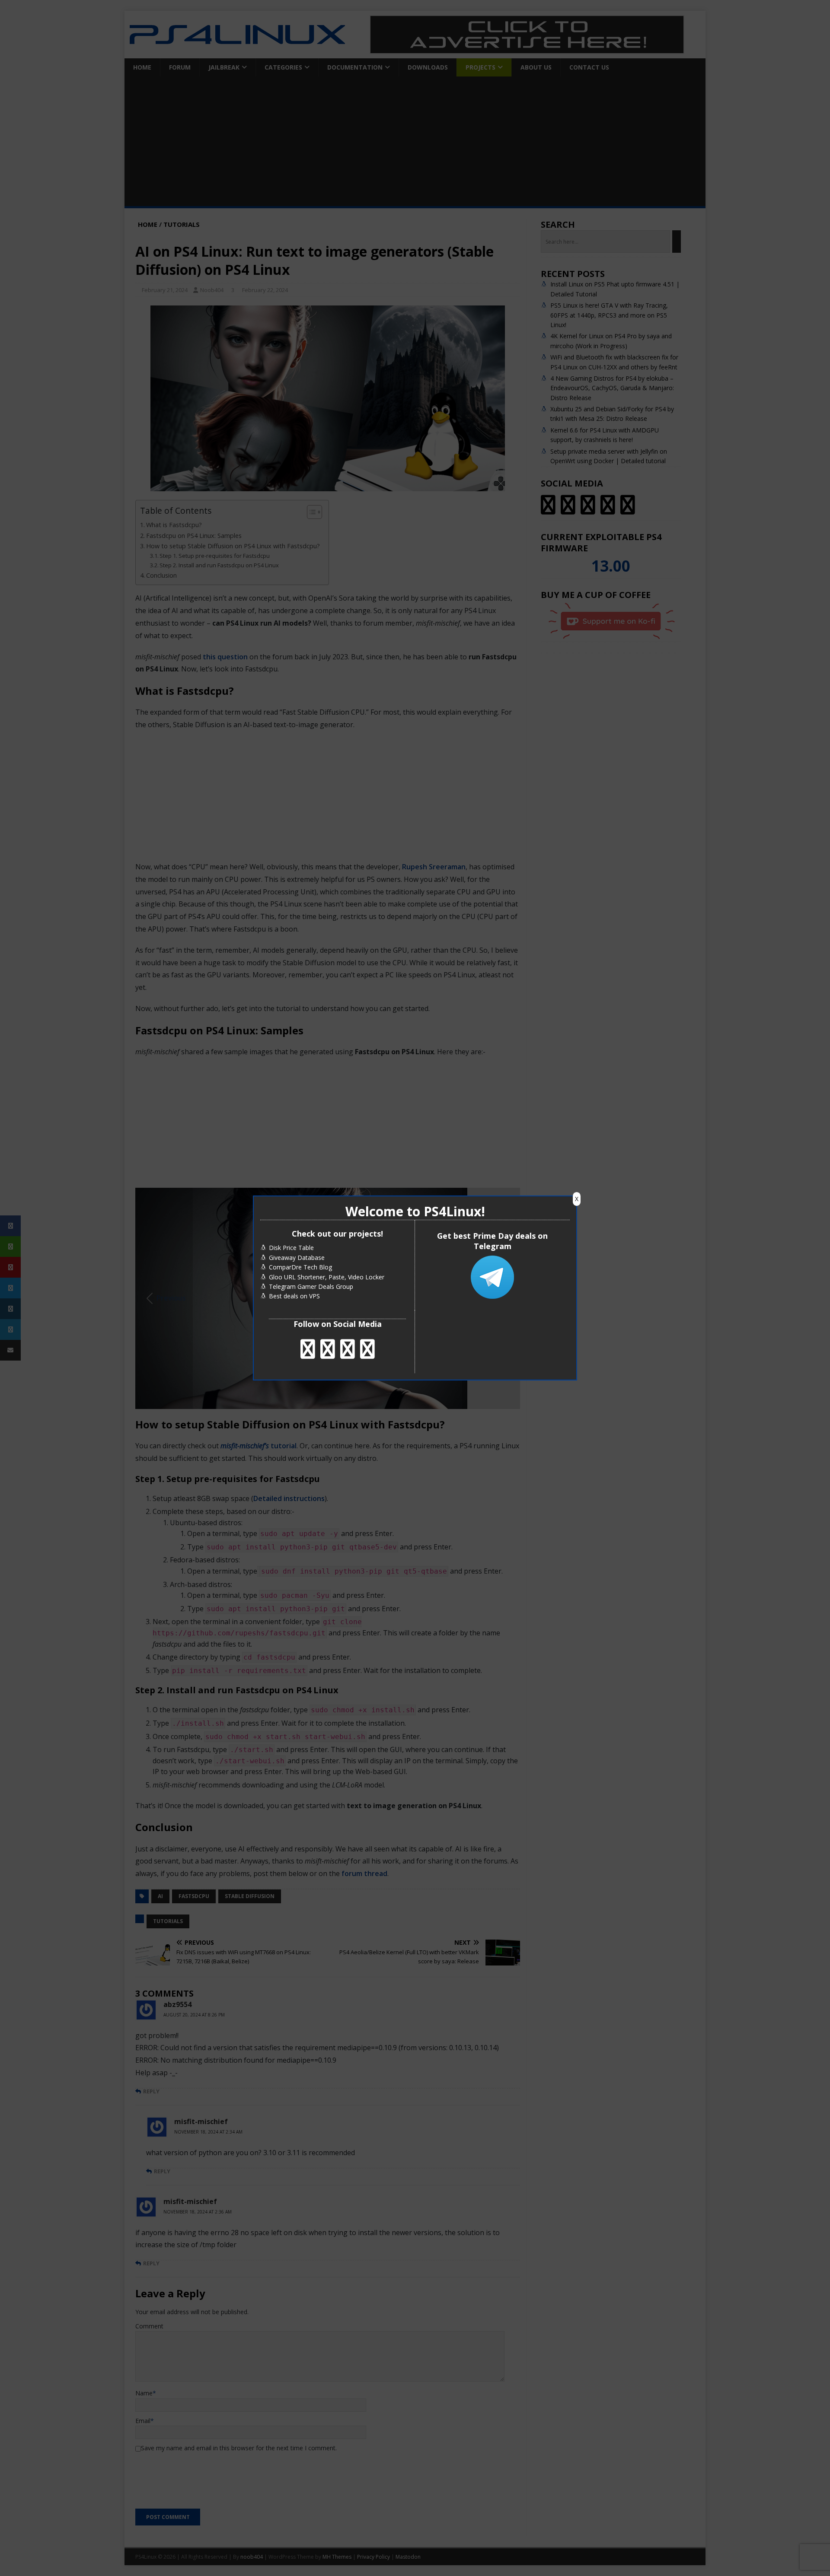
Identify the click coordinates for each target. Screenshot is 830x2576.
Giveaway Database (297, 1258)
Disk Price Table (291, 1248)
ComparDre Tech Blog (300, 1267)
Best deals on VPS (294, 1296)
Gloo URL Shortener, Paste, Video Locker (327, 1277)
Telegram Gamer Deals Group (311, 1286)
